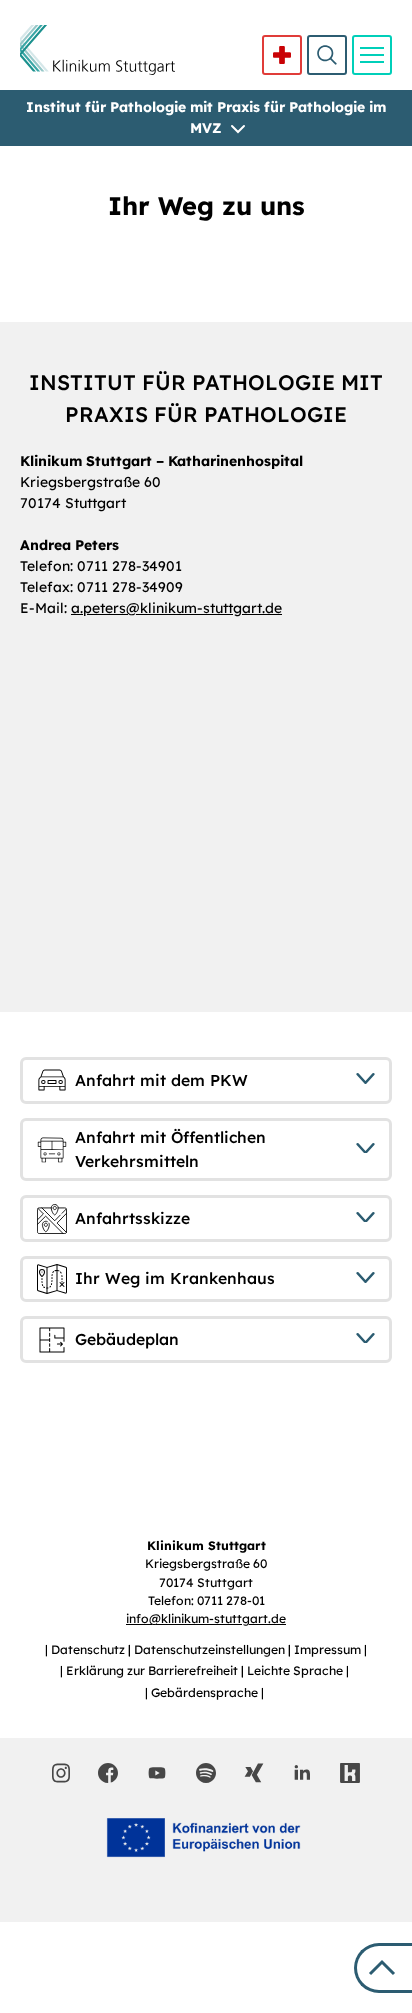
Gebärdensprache (206, 1692)
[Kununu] (350, 1773)
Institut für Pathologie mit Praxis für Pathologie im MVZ (206, 117)
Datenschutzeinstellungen (211, 1649)
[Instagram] (61, 1773)
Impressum (329, 1649)
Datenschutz (89, 1649)
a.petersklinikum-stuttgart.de (176, 608)
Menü (372, 55)
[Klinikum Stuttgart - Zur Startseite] (97, 50)
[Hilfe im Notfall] (282, 55)
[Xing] (254, 1773)
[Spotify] (206, 1773)
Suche (327, 55)
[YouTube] (157, 1772)
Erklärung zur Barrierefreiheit (153, 1670)
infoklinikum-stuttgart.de (206, 1618)
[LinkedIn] (302, 1773)
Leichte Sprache (296, 1670)
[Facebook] (108, 1773)
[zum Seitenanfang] (383, 1968)
